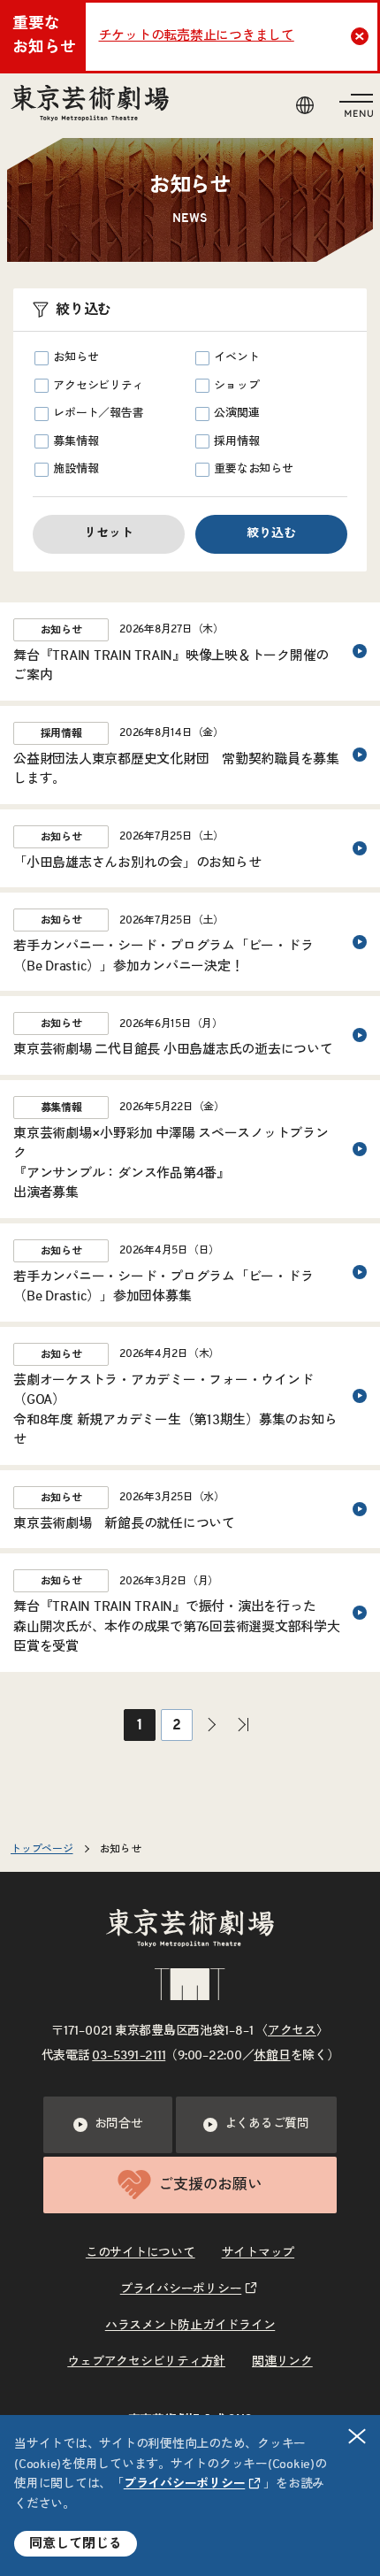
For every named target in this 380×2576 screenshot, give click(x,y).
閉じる (357, 2436)
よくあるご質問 (267, 2124)
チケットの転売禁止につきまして (197, 36)
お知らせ (76, 358)
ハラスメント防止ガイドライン (190, 2326)
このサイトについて (141, 2253)
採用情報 (236, 442)
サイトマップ (258, 2253)
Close (360, 36)
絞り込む (271, 533)
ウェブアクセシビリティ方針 (146, 2362)
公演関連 (236, 414)
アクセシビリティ (98, 386)
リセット (109, 533)
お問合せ (119, 2124)
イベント (236, 358)
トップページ (42, 1849)
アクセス (292, 2031)
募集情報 (76, 442)
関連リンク (282, 2362)
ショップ (236, 386)
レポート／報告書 (98, 414)
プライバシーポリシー (185, 2484)
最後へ (243, 1725)
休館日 (272, 2056)
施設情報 (76, 469)
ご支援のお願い (210, 2185)
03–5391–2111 (129, 2056)
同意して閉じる (76, 2544)
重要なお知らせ (253, 469)
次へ (211, 1725)
